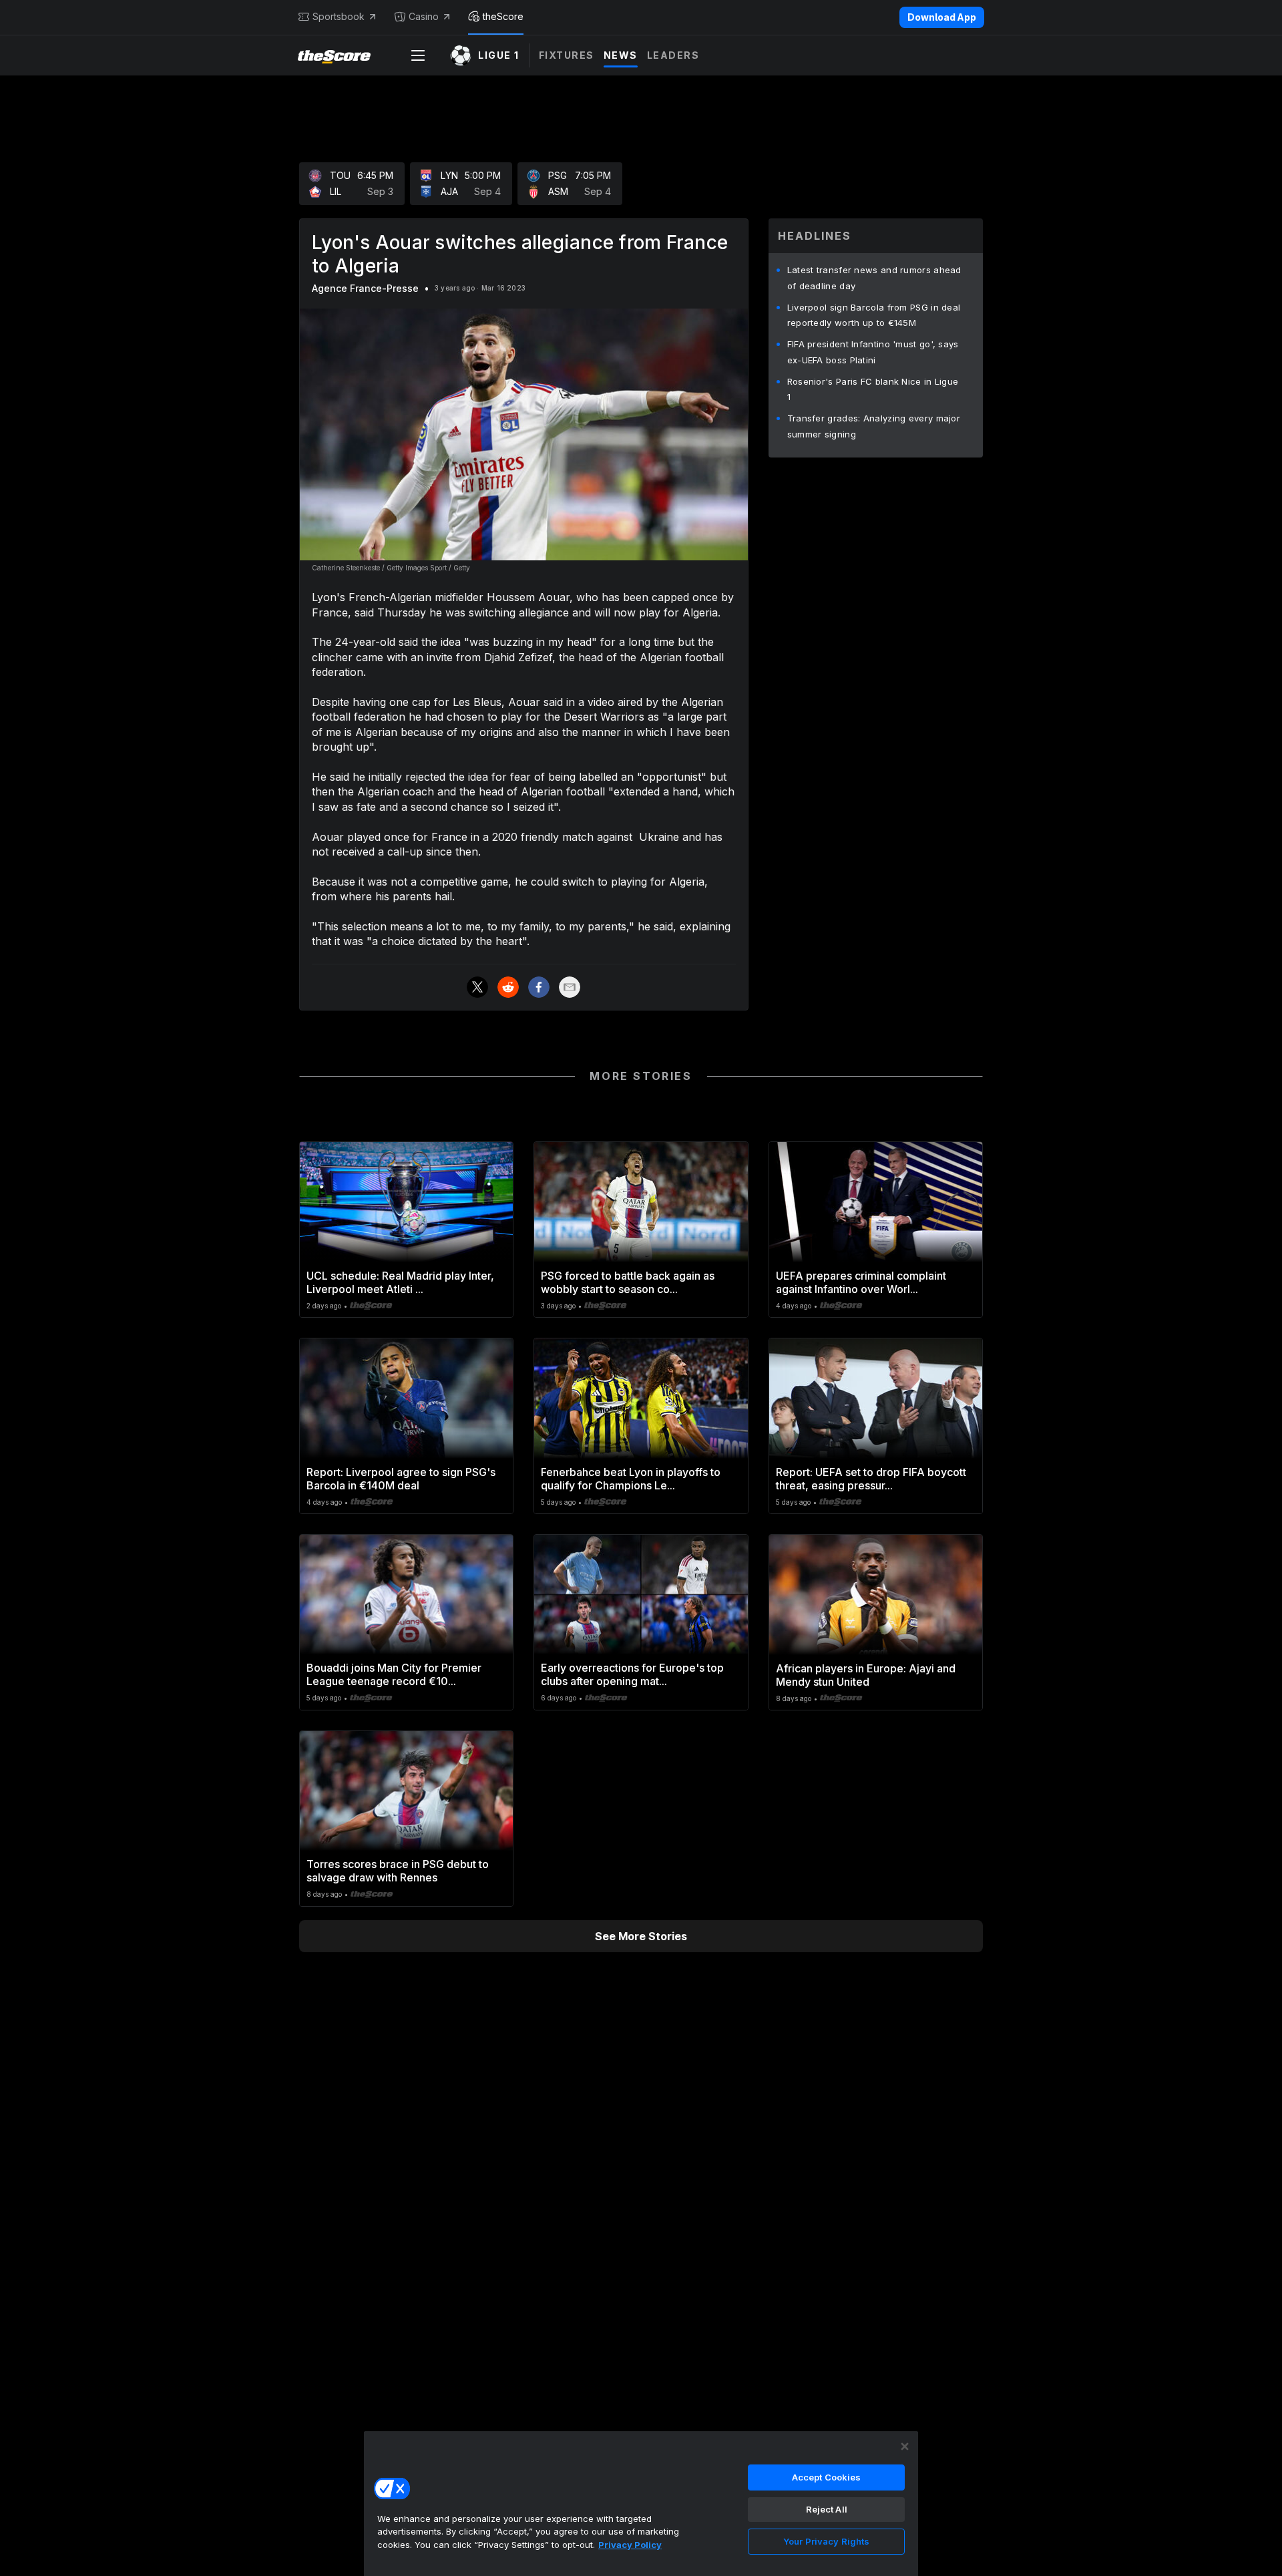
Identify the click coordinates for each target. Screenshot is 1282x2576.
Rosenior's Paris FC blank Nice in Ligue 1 (873, 389)
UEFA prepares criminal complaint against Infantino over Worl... (861, 1282)
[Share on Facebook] (539, 987)
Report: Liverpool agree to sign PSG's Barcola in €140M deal (401, 1479)
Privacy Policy (630, 2545)
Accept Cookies (827, 2477)
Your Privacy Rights (826, 2541)
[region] (641, 2503)
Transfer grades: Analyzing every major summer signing (874, 426)
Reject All (827, 2509)
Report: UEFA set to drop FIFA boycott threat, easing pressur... (871, 1479)
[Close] (905, 2446)
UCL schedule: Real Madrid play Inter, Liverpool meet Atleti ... (400, 1282)
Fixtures (567, 55)
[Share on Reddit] (508, 987)
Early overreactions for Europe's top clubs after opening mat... (632, 1674)
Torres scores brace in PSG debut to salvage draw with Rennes (398, 1871)
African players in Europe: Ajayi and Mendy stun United (866, 1675)
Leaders (673, 55)
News (621, 55)
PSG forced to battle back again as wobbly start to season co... (628, 1282)
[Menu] (418, 55)
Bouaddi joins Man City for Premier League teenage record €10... (394, 1674)
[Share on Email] (570, 987)
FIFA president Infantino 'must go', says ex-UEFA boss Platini (873, 352)
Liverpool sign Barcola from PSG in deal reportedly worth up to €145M (874, 315)
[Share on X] (477, 987)
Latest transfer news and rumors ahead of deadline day (874, 278)
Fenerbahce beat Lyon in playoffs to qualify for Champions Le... (631, 1479)
